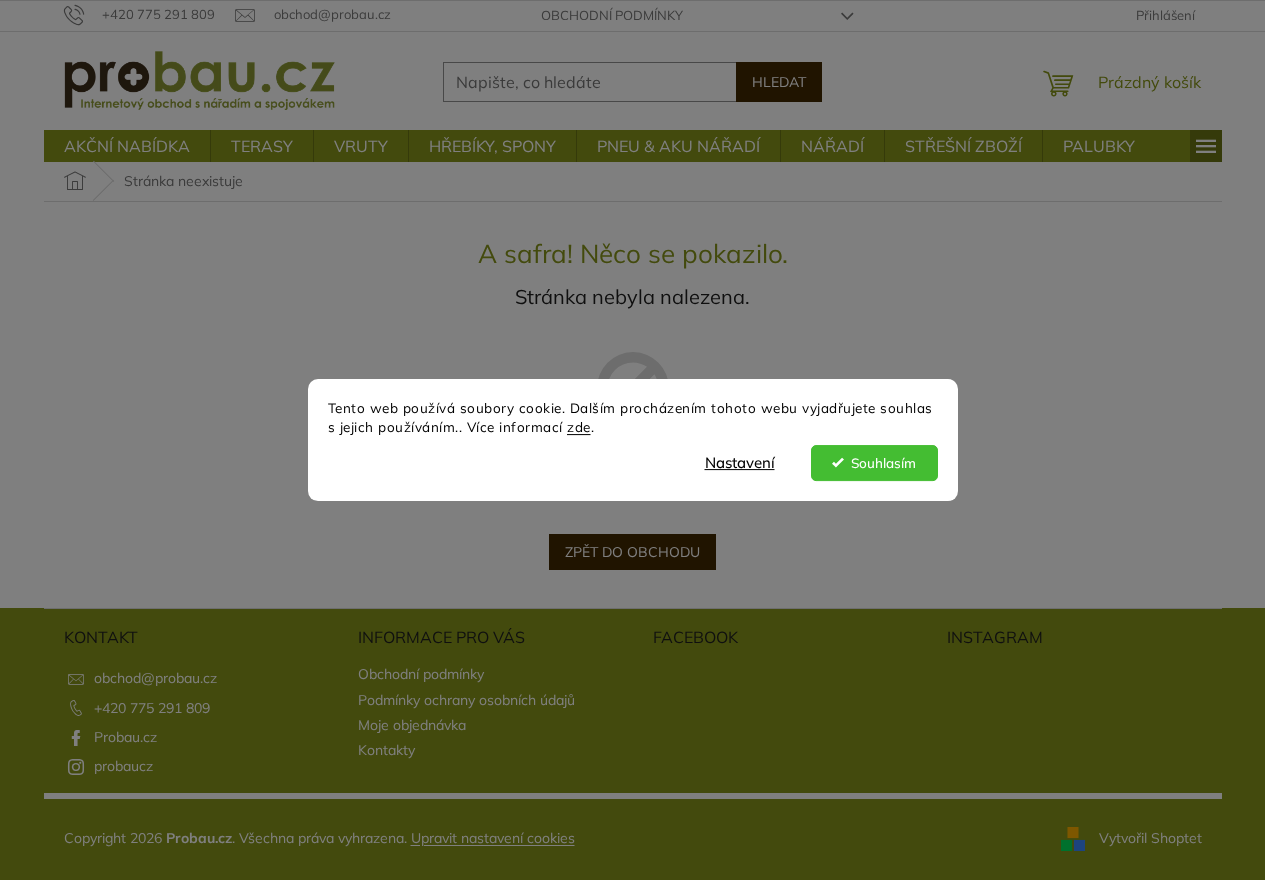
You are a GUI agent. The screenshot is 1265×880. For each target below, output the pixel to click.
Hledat (779, 82)
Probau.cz (125, 737)
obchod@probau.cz (155, 678)
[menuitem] (127, 146)
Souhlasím (883, 462)
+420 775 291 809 (152, 708)
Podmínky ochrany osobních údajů (466, 700)
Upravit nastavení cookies (493, 838)
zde (579, 426)
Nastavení (740, 462)
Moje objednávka (412, 725)
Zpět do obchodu (632, 552)
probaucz (123, 766)
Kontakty (386, 750)
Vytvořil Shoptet (1150, 838)
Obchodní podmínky (612, 15)
